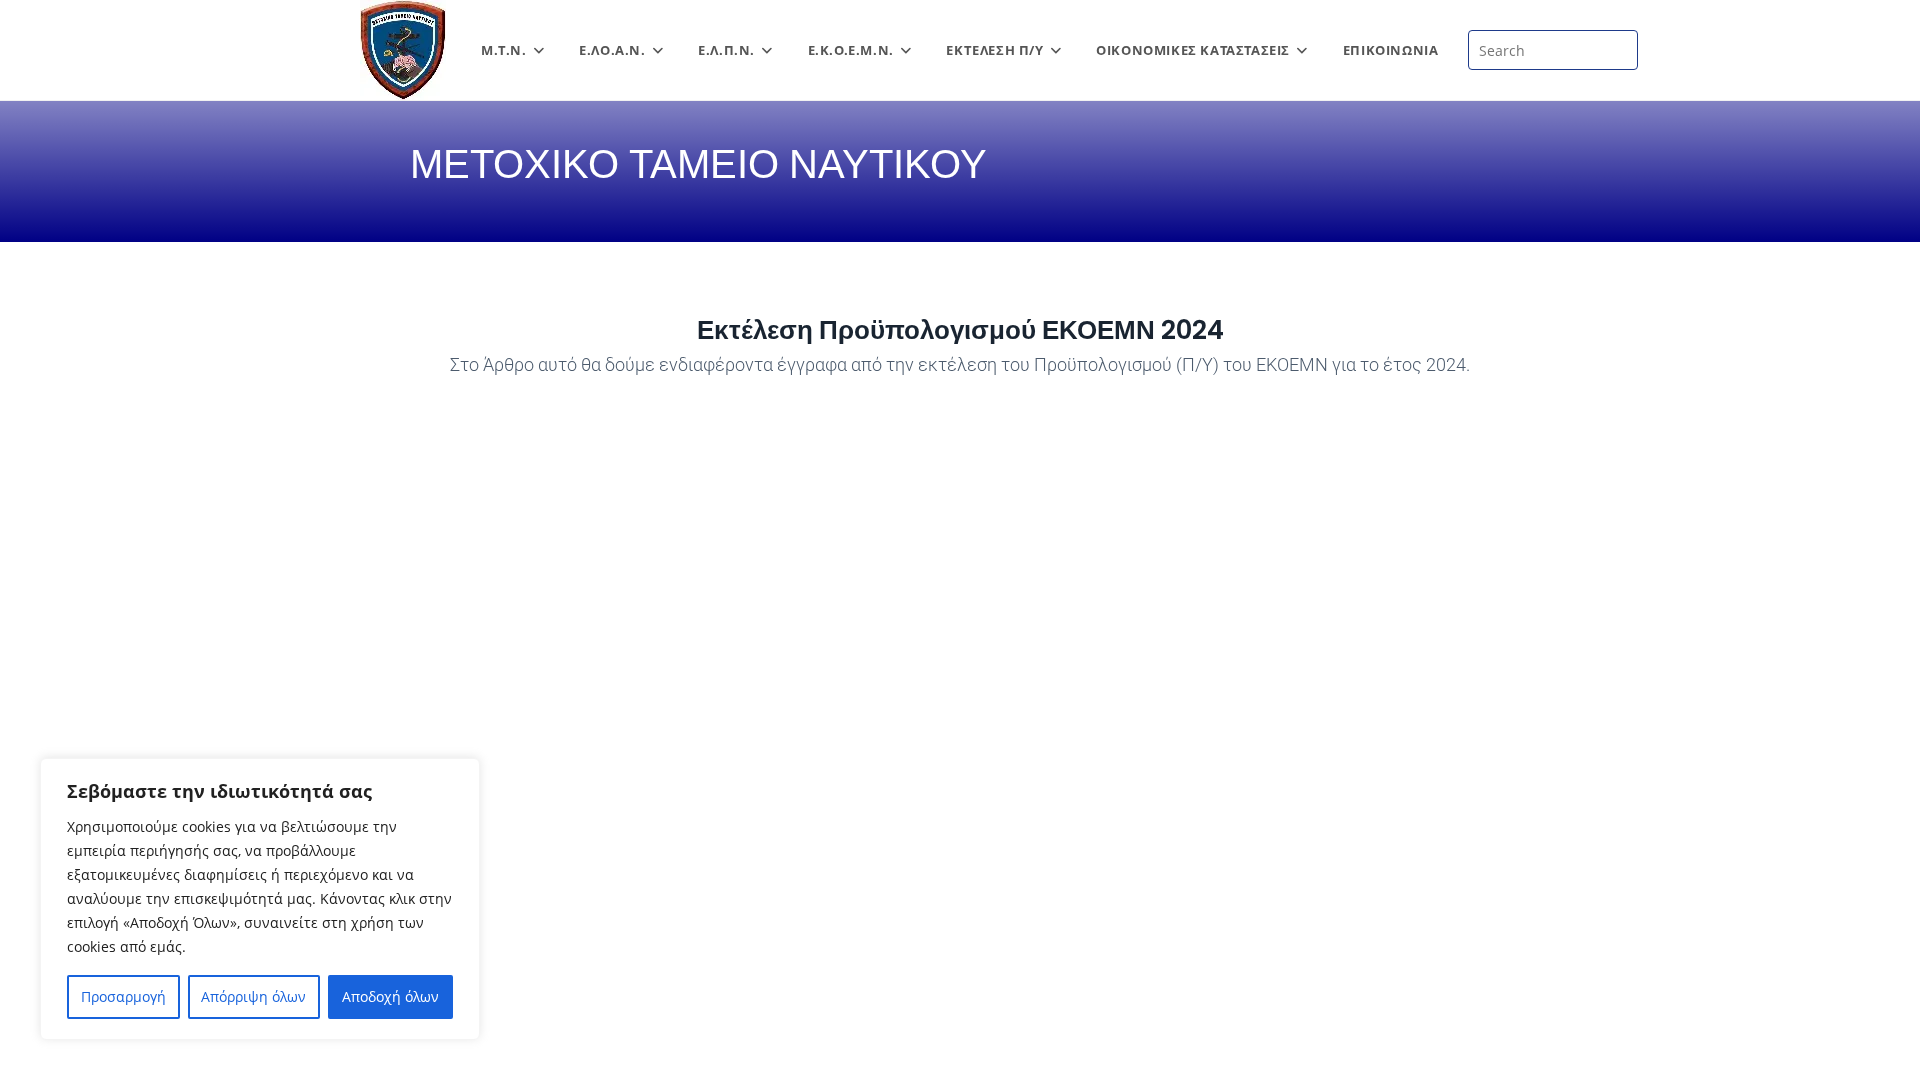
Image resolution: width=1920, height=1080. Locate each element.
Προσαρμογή (123, 996)
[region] (260, 899)
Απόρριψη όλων (253, 996)
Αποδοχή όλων (390, 996)
